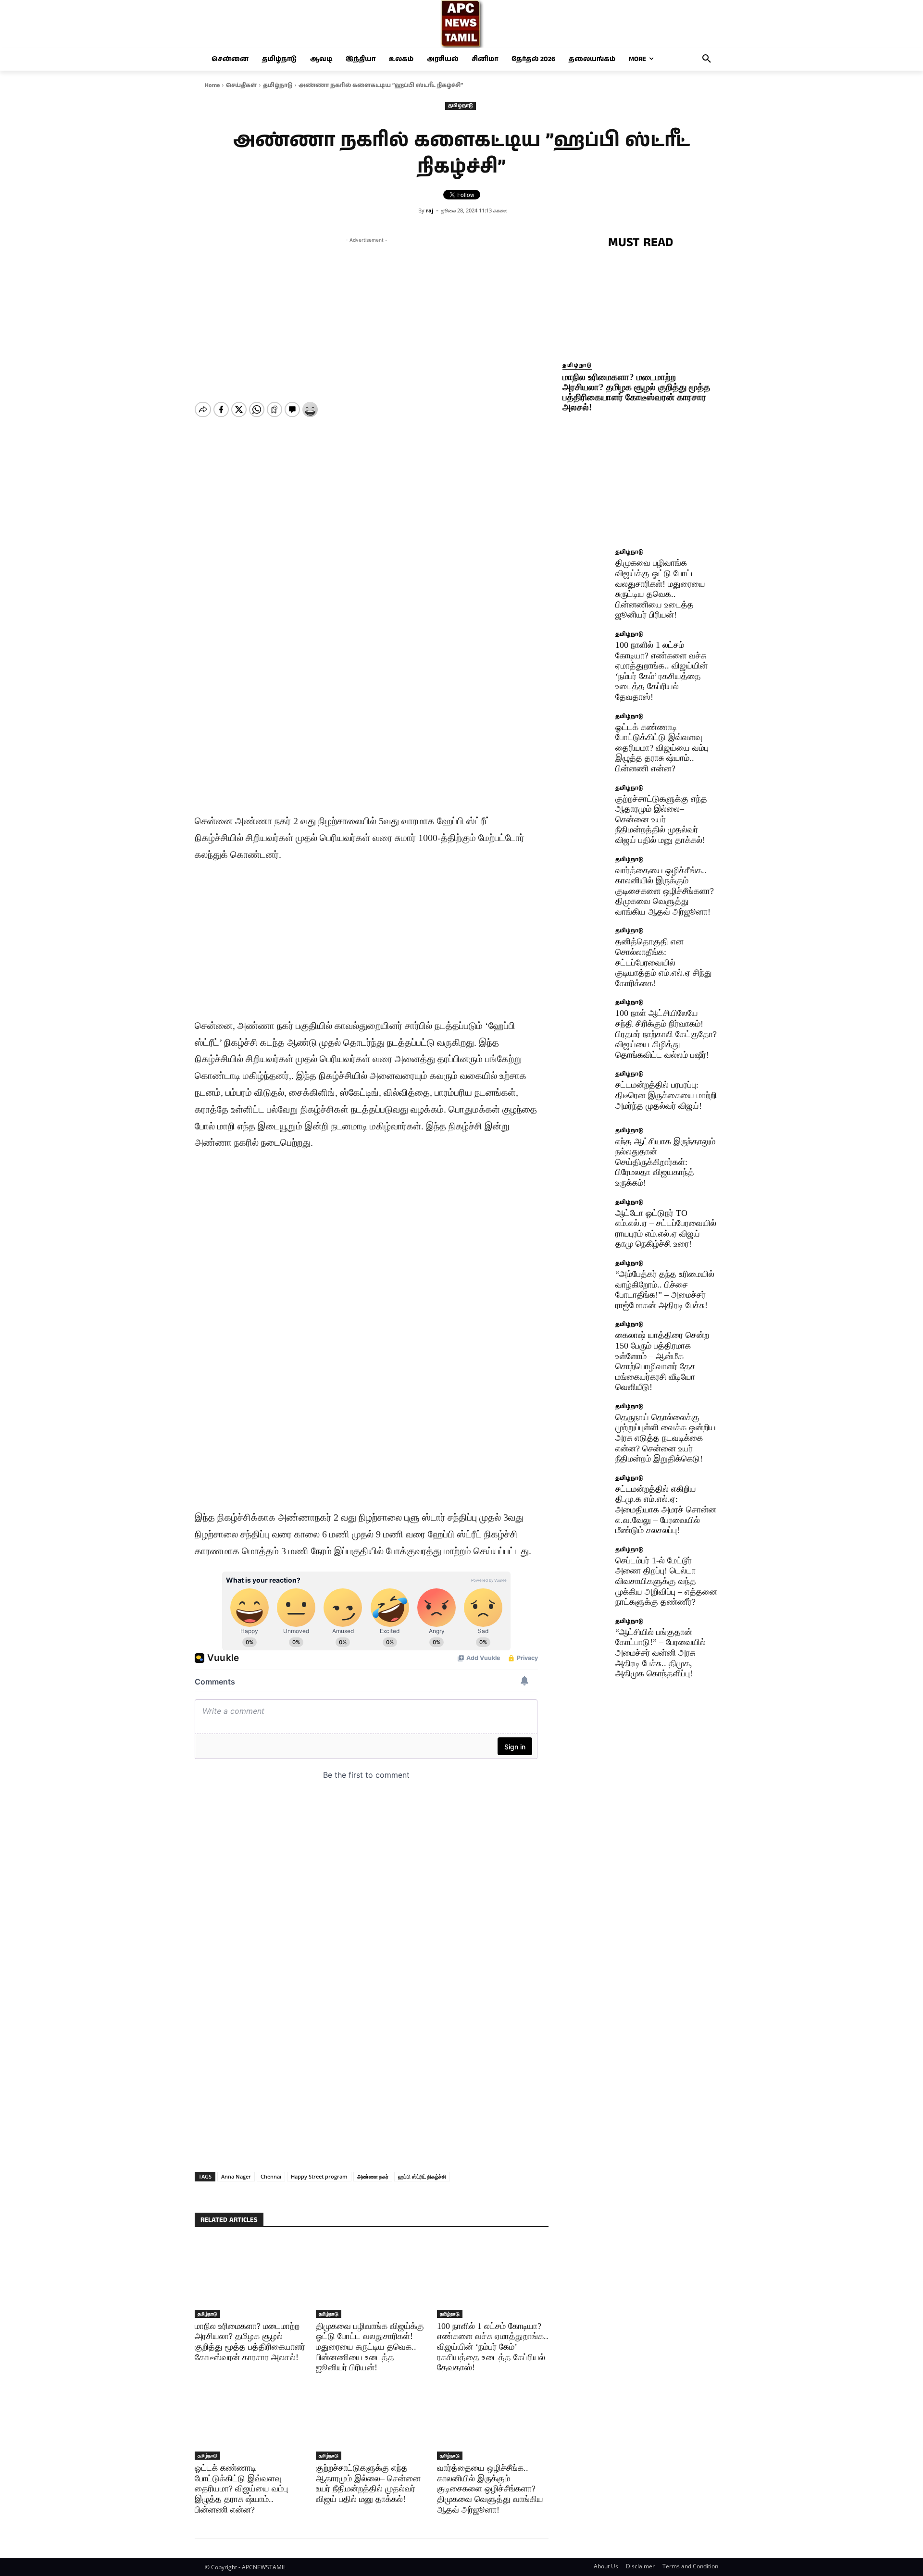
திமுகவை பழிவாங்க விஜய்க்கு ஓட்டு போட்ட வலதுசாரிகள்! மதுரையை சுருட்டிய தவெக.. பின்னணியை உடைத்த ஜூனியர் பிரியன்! (370, 2347)
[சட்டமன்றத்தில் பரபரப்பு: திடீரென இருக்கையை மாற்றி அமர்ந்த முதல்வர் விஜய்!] (586, 1095)
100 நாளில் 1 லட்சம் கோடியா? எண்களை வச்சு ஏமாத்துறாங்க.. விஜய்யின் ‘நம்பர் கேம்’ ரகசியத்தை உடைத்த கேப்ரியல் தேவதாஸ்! (493, 2347)
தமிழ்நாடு (278, 85)
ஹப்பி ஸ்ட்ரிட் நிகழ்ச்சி (422, 2176)
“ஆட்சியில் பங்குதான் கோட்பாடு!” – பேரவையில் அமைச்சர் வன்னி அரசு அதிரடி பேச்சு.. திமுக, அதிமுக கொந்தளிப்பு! (661, 1653)
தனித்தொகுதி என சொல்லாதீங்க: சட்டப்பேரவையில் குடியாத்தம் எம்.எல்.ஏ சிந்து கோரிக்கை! (664, 962)
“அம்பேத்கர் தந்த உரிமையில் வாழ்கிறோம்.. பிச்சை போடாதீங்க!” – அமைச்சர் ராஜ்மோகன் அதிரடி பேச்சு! (665, 1290)
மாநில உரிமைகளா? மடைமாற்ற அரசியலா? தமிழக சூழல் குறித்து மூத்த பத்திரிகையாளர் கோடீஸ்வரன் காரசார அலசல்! (636, 392)
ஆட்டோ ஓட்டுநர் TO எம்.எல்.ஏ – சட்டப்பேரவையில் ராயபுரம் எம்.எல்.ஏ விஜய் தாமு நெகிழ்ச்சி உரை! (666, 1229)
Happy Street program (319, 2176)
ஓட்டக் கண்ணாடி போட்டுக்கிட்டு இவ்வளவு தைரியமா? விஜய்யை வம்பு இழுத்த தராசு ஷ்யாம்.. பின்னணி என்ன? (241, 2489)
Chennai (271, 2176)
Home (212, 85)
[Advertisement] (366, 312)
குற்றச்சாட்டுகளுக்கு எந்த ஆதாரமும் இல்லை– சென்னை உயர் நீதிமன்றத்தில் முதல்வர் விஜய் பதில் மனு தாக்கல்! (368, 2483)
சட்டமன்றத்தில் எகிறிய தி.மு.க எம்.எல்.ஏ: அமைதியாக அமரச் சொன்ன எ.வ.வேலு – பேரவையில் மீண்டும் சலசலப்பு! (666, 1510)
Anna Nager (236, 2176)
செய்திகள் (241, 85)
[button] (707, 59)
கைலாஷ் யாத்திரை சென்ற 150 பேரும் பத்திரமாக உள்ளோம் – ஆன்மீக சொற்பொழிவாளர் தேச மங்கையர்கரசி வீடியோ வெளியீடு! (662, 1361)
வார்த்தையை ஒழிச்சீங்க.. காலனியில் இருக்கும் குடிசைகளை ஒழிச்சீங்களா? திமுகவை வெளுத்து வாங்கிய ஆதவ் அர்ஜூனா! (490, 2489)
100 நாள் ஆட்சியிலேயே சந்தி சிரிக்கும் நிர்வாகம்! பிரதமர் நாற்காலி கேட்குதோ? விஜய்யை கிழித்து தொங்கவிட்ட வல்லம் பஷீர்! (666, 1034)
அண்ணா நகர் (373, 2176)
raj (430, 210)
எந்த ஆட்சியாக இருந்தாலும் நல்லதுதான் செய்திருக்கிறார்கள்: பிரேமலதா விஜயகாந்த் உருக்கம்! (665, 1162)
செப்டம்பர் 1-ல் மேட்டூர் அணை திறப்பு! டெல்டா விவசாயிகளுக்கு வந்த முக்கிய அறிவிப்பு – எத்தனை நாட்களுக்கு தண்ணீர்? (666, 1581)
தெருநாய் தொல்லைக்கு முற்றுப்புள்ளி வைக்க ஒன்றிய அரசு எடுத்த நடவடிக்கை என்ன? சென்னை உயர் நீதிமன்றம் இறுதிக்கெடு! (666, 1438)
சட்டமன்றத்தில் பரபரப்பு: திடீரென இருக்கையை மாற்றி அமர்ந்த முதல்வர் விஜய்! (666, 1095)
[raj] (412, 211)
